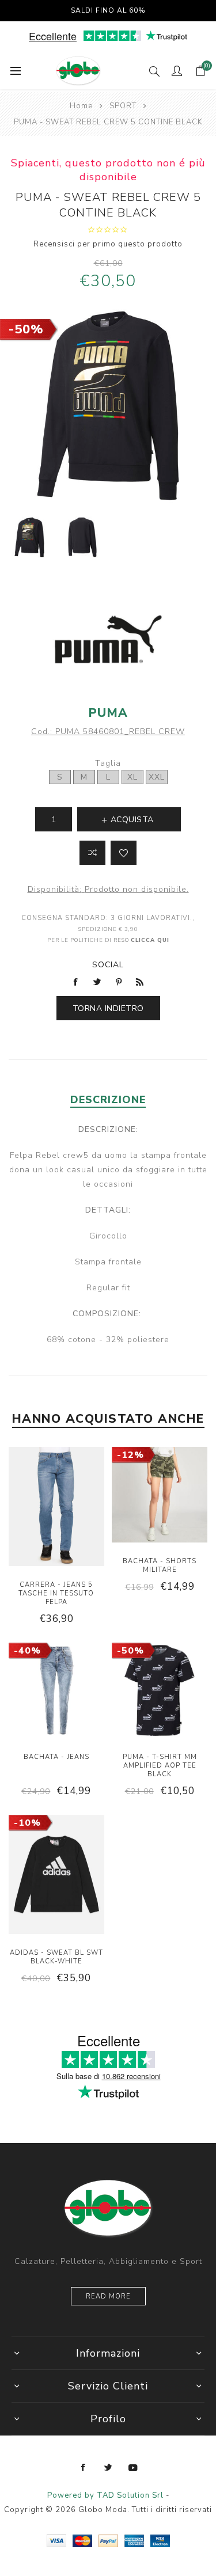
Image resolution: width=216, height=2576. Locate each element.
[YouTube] (133, 2468)
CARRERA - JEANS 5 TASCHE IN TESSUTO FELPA (56, 1593)
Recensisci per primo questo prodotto (108, 244)
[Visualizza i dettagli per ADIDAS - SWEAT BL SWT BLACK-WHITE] (56, 1876)
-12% (130, 1455)
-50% (26, 329)
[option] (29, 537)
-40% (27, 1651)
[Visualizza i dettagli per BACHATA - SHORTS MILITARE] (160, 1496)
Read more (108, 2296)
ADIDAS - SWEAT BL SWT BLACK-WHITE (56, 1957)
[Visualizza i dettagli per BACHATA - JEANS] (56, 1692)
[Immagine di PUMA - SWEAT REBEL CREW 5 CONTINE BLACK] (29, 537)
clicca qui (150, 940)
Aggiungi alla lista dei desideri (124, 853)
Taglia (108, 763)
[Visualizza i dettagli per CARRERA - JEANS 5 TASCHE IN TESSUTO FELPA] (56, 1508)
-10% (27, 1823)
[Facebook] (84, 2468)
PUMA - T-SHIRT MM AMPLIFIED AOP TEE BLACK (160, 1766)
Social (108, 965)
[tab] (108, 1100)
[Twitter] (108, 2468)
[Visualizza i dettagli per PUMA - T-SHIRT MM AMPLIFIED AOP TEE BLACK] (160, 1692)
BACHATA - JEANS (56, 1757)
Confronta (92, 853)
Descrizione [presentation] (108, 1100)
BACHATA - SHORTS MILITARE (160, 1566)
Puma (108, 713)
